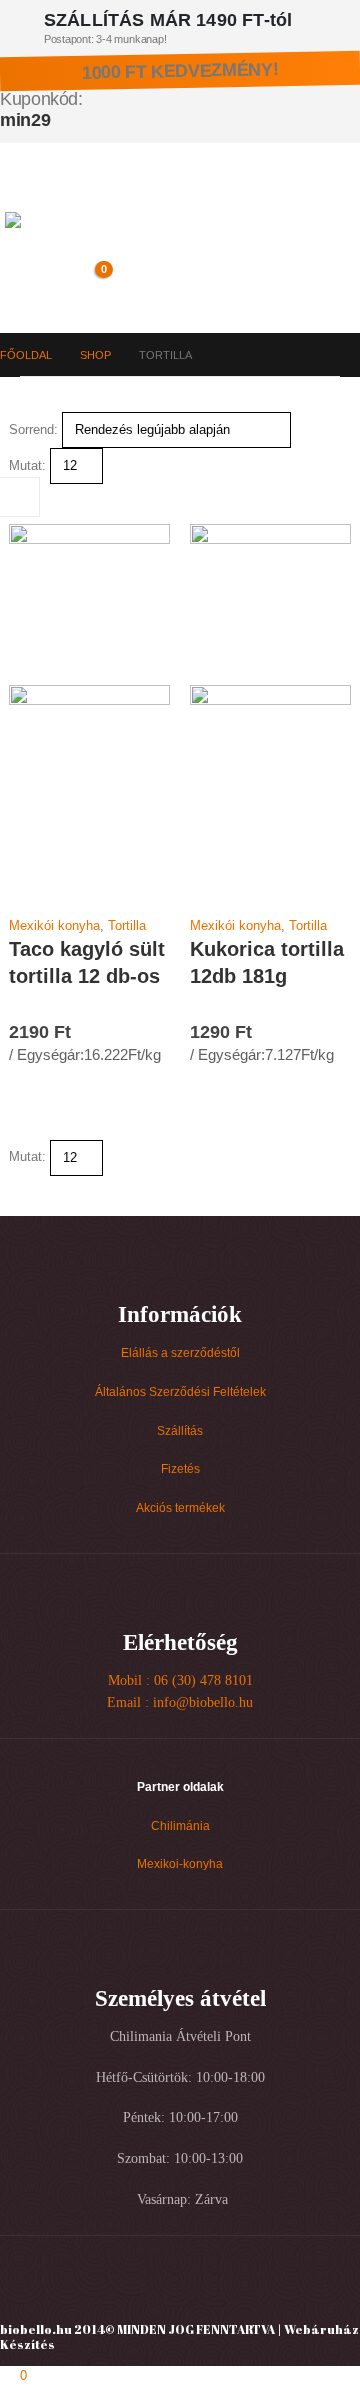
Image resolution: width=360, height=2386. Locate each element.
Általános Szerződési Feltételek (180, 1391)
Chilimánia (180, 1825)
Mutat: (27, 465)
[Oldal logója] (92, 239)
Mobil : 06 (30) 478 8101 (180, 1680)
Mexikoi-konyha (180, 1863)
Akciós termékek (180, 1507)
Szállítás (180, 1430)
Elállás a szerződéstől (180, 1352)
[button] (52, 280)
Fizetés (180, 1468)
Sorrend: (33, 429)
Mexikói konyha (54, 925)
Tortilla (127, 925)
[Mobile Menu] (19, 187)
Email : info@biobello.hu (180, 1702)
